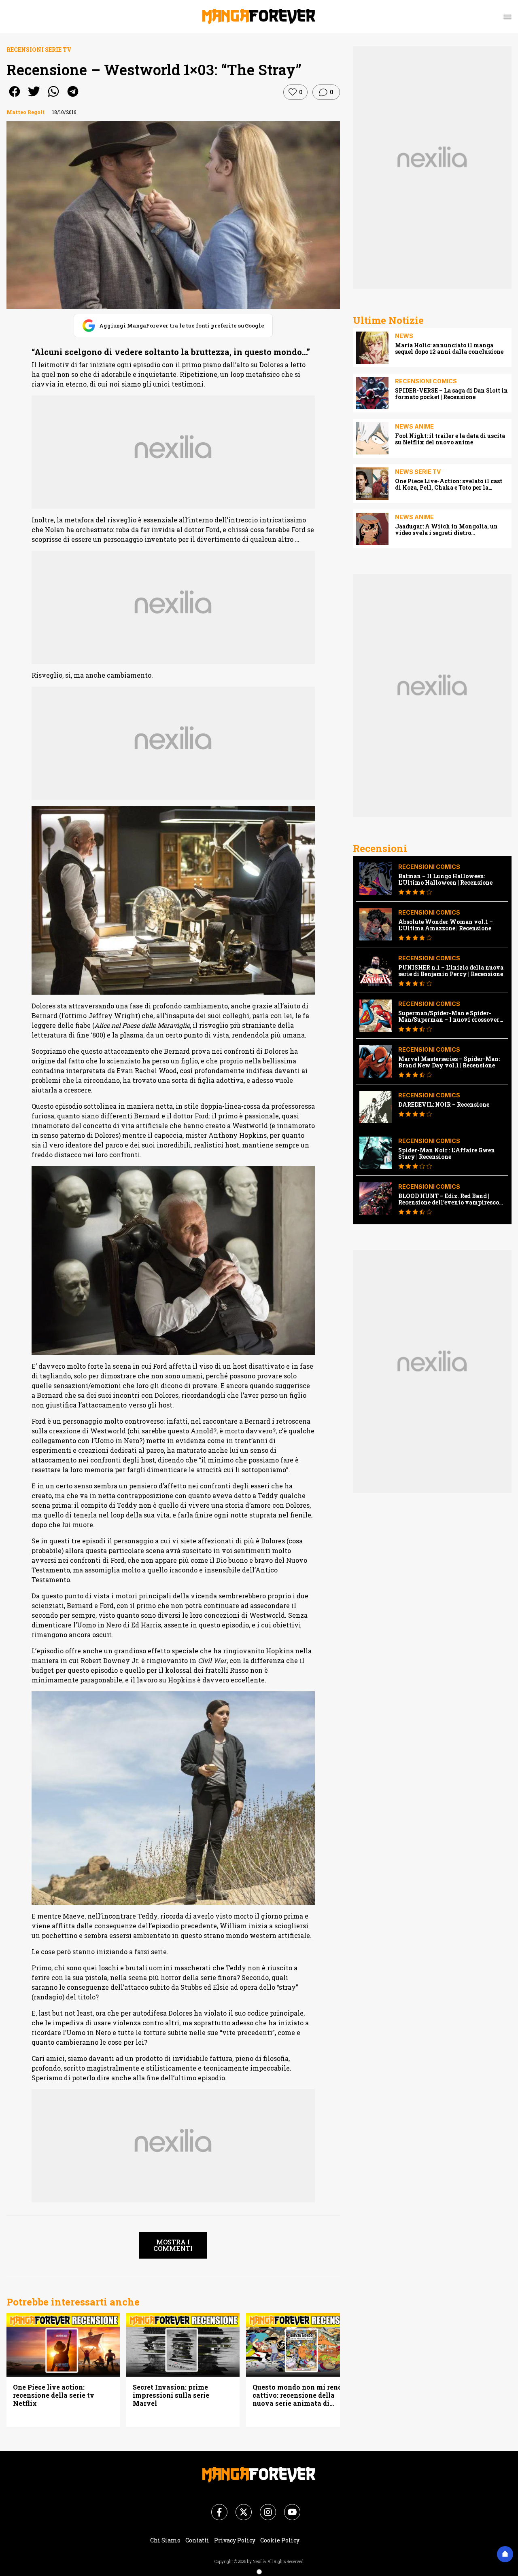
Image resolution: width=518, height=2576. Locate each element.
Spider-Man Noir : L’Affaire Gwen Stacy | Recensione (447, 1154)
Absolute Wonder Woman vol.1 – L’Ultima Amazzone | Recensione (446, 925)
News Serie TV (418, 472)
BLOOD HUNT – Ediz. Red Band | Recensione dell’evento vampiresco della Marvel (449, 1199)
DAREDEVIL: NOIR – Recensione (444, 1105)
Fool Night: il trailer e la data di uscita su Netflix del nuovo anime (450, 439)
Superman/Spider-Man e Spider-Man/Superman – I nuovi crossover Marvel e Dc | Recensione (449, 1016)
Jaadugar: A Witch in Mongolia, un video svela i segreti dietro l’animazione (446, 530)
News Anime (414, 426)
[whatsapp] (53, 97)
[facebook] (15, 97)
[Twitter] (239, 2507)
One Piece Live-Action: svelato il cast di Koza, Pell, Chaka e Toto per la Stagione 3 (449, 484)
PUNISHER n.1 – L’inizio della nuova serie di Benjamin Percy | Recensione (451, 971)
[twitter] (34, 97)
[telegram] (73, 97)
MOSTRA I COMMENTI (173, 2245)
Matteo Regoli (25, 112)
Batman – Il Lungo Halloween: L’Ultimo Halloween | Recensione (445, 879)
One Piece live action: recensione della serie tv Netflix (54, 2395)
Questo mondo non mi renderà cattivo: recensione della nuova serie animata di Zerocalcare (303, 2395)
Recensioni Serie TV (39, 50)
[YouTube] (287, 2507)
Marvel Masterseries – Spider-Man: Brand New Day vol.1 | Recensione (449, 1062)
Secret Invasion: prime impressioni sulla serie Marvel (171, 2395)
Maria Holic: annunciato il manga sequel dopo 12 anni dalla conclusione (449, 349)
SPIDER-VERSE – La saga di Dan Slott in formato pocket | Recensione (451, 394)
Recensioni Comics (426, 381)
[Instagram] (263, 2507)
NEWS (404, 336)
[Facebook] (214, 2507)
